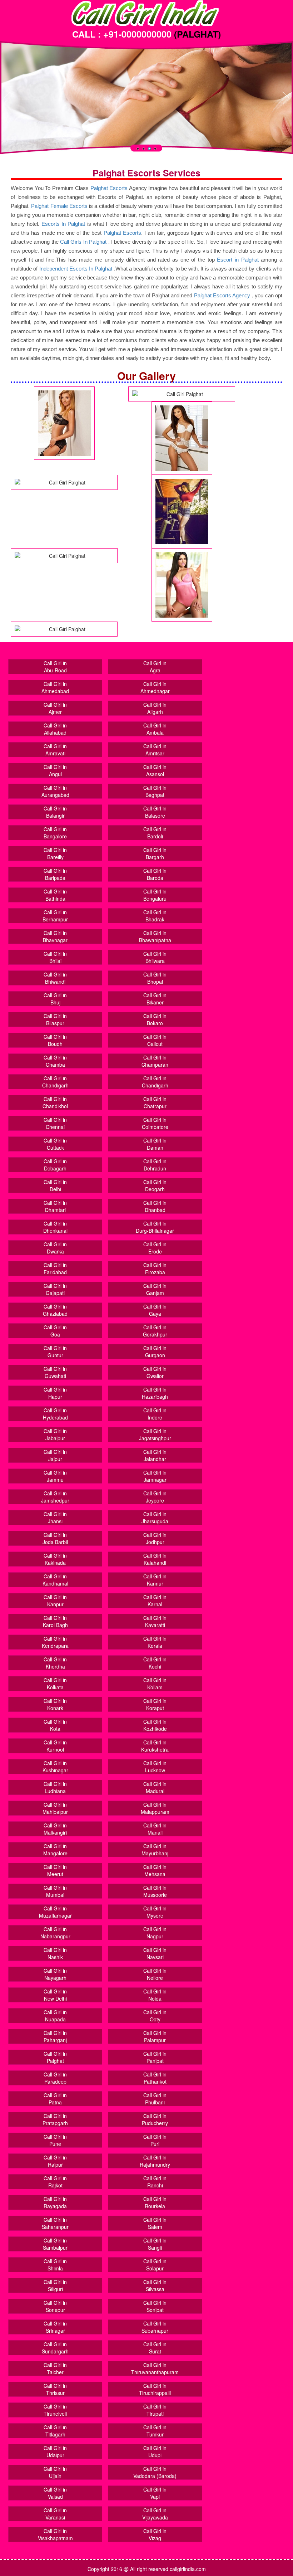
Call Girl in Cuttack (55, 1144)
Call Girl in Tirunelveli (55, 2410)
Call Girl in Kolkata (55, 1684)
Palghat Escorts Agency (223, 295)
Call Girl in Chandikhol (55, 1102)
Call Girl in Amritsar (155, 750)
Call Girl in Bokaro (155, 1019)
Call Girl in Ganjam (155, 1289)
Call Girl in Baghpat (155, 791)
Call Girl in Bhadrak (155, 916)
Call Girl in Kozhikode (155, 1725)
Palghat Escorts (109, 188)
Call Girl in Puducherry (155, 2119)
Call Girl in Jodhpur (155, 1538)
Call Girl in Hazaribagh (155, 1393)
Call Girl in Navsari (155, 1953)
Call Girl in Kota (55, 1725)
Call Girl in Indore (155, 1414)
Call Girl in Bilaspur (55, 1019)
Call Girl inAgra (155, 667)
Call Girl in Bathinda (55, 895)
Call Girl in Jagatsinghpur (155, 1435)
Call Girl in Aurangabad (55, 791)
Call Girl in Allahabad (55, 729)
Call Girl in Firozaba (155, 1268)
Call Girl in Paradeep (55, 2078)
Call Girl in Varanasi (55, 2514)
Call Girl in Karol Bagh (55, 1621)
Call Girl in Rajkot (55, 2182)
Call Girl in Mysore (155, 1912)
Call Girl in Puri (155, 2140)
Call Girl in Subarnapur (155, 2327)
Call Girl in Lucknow (155, 1767)
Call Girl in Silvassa (155, 2285)
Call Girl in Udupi (155, 2451)
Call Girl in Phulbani (155, 2099)
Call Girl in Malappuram (155, 1808)
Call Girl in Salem (155, 2223)
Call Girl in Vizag (155, 2534)
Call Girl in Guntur (55, 1352)
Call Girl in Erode (155, 1248)
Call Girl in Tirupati (155, 2410)
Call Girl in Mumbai (55, 1891)
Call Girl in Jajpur (55, 1455)
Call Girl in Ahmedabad (55, 687)
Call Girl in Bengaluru (155, 895)
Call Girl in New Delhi (55, 1995)
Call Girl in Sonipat (155, 2306)
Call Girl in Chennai (55, 1123)
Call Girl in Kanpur (55, 1601)
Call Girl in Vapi (155, 2493)
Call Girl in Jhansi (55, 1518)
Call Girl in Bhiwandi (55, 978)
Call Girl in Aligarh (155, 708)
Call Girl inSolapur (155, 2265)
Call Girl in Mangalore (55, 1850)
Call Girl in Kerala (155, 1642)
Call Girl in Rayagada (55, 2202)
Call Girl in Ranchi (155, 2182)
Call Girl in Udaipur (55, 2451)
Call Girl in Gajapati (55, 1289)
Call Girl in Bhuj (55, 999)
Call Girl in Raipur (55, 2161)
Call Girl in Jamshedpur (55, 1497)
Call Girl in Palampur (155, 2036)
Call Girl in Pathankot (155, 2078)
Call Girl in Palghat (55, 2057)
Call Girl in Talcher (55, 2368)
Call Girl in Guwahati (55, 1372)
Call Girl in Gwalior (155, 1372)
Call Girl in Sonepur (55, 2306)
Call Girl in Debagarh (55, 1165)
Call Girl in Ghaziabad (55, 1310)
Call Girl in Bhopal (155, 978)
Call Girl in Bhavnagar (55, 936)
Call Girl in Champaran (155, 1061)
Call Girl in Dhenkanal (55, 1227)
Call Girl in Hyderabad (55, 1414)
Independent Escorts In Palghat (76, 269)
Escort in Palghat (239, 260)
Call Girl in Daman (155, 1144)
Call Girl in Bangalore (55, 833)
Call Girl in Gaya (155, 1310)
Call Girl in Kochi (155, 1663)
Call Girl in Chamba (55, 1061)
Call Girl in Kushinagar (55, 1767)
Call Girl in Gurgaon (155, 1352)
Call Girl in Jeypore (155, 1497)
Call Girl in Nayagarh (55, 1974)
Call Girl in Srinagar (55, 2327)
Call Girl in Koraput (155, 1704)
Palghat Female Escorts (59, 206)
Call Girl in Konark (55, 1704)
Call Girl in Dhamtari (55, 1206)
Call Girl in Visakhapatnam (55, 2534)
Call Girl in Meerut (55, 1870)
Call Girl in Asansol (155, 770)
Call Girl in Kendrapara (55, 1642)
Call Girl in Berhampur (55, 916)
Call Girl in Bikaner (155, 999)
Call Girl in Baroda (155, 874)
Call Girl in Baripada (55, 874)
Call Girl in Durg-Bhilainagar (155, 1227)
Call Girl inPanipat (155, 2057)
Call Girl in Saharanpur (55, 2223)
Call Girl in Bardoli (155, 833)
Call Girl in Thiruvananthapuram (155, 2368)
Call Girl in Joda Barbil (55, 1538)
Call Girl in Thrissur (55, 2389)
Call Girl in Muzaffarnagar (55, 1912)
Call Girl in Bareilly (55, 853)
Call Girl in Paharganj (55, 2036)
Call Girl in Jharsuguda (155, 1518)
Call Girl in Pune (55, 2140)
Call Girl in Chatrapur (155, 1102)
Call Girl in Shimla (55, 2265)
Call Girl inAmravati (55, 750)
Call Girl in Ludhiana (55, 1787)
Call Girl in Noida (155, 1995)
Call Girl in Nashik (55, 1953)
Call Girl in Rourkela (155, 2202)
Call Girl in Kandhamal (55, 1580)
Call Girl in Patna (55, 2099)
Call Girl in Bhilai (55, 957)
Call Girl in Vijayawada (155, 2514)
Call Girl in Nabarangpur (55, 1933)
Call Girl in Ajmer (55, 708)
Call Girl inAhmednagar (155, 687)
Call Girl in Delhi (55, 1185)
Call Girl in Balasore (155, 812)
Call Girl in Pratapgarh (55, 2119)
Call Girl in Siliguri (55, 2285)
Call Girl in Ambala (155, 729)
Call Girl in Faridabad (55, 1268)
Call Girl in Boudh (55, 1040)
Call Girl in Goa (55, 1331)
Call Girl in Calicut (155, 1040)
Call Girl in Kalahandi (155, 1559)
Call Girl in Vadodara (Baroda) (155, 2472)
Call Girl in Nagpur (155, 1933)
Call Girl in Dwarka (55, 1248)
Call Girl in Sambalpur (55, 2244)
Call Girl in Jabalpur (55, 1435)
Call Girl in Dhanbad (155, 1206)
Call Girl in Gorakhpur (155, 1331)
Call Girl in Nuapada (55, 2016)
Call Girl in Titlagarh (55, 2431)
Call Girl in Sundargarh (55, 2348)
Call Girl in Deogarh (155, 1185)
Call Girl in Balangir (55, 812)
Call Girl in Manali (155, 1829)
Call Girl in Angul (55, 770)
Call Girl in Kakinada (55, 1559)
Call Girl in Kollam (155, 1684)
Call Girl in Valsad (55, 2493)
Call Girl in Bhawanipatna (155, 936)
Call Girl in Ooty (155, 2016)
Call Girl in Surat (155, 2348)
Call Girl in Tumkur (155, 2431)
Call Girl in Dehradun (155, 1165)
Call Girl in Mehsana (155, 1870)
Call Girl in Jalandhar (155, 1455)
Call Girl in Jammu (55, 1476)
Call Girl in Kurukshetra (155, 1746)
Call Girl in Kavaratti (155, 1621)
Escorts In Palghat (63, 224)
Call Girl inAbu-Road (55, 667)
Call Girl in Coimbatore (155, 1123)
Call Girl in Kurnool (55, 1746)
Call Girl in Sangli (155, 2244)
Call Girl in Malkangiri (55, 1829)
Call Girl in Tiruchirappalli (155, 2389)
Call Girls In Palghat (83, 242)
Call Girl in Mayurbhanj (155, 1850)
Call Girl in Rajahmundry (155, 2161)
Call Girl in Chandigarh (55, 1082)
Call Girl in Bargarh (155, 853)
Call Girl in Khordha (55, 1663)
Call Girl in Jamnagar (155, 1476)
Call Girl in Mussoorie (155, 1891)
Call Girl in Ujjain (55, 2472)
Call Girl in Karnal (155, 1601)
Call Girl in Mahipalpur (55, 1808)
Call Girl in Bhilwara (155, 957)
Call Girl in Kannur (155, 1580)
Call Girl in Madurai (155, 1787)
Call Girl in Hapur (55, 1393)
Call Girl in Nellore (155, 1974)
